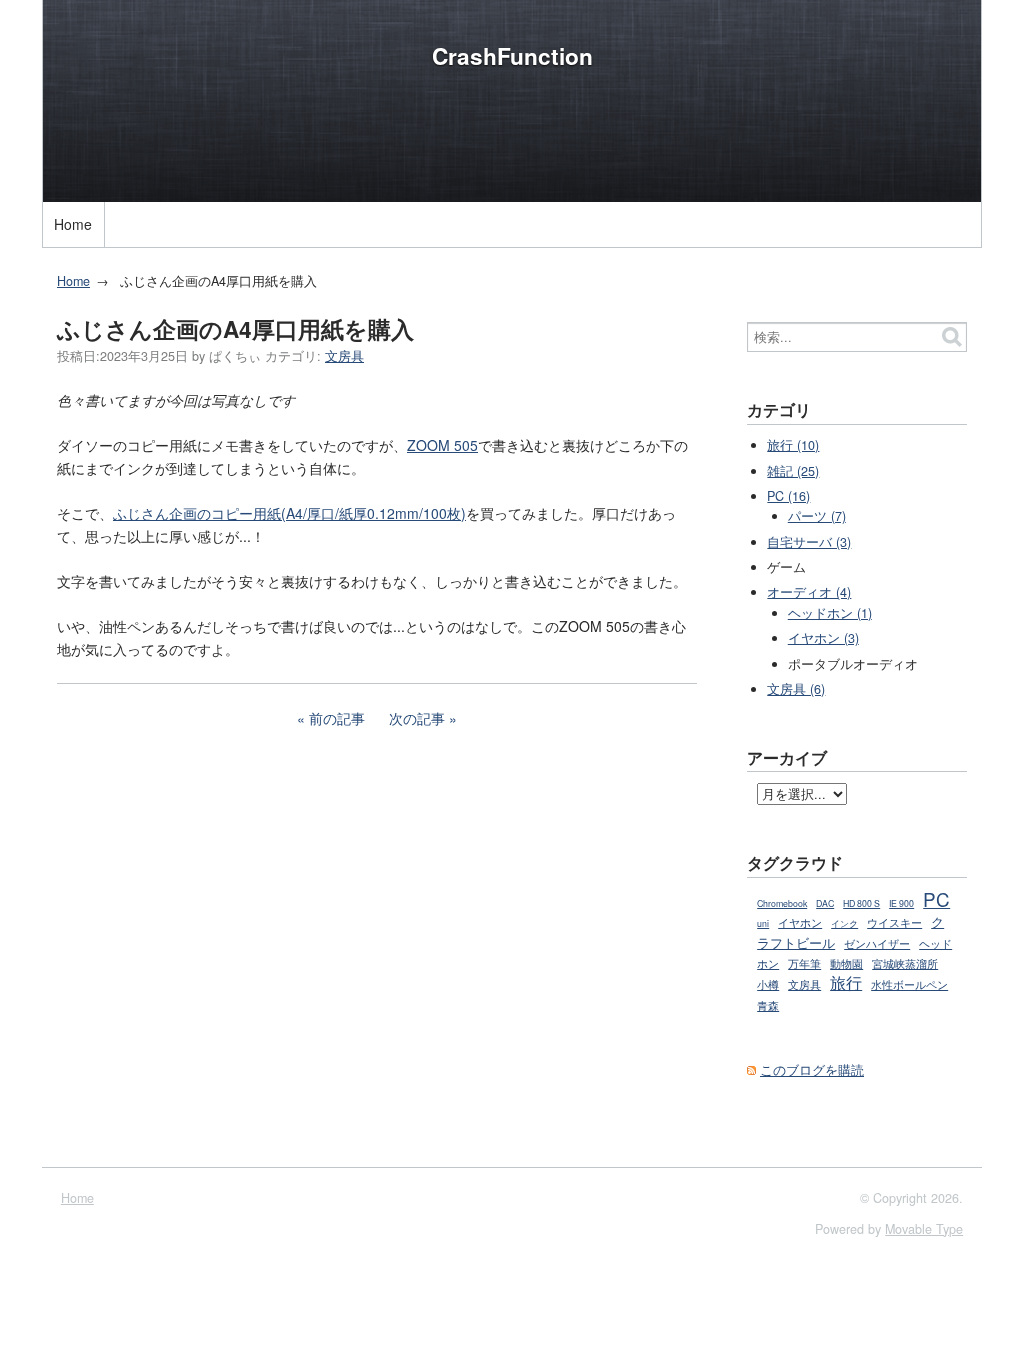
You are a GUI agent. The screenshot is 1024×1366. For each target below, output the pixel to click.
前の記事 (337, 718)
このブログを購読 (812, 1070)
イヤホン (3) (823, 638)
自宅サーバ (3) (809, 542)
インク (844, 923)
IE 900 (901, 903)
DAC (825, 903)
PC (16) (788, 496)
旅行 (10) (793, 445)
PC (936, 898)
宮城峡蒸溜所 (905, 963)
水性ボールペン (909, 984)
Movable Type (924, 1229)
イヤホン (800, 922)
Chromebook (782, 903)
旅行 (846, 982)
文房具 (344, 356)
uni (763, 923)
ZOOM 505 (442, 445)
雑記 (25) (793, 471)
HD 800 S (861, 903)
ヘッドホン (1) (830, 613)
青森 (768, 1005)
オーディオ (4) (809, 592)
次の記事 (417, 718)
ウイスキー (894, 922)
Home (73, 224)
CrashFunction (512, 56)
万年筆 (804, 963)
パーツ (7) (817, 516)
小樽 (768, 984)
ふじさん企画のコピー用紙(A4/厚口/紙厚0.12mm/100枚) (289, 513)
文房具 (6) (796, 689)
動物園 (846, 963)
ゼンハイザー (877, 943)
